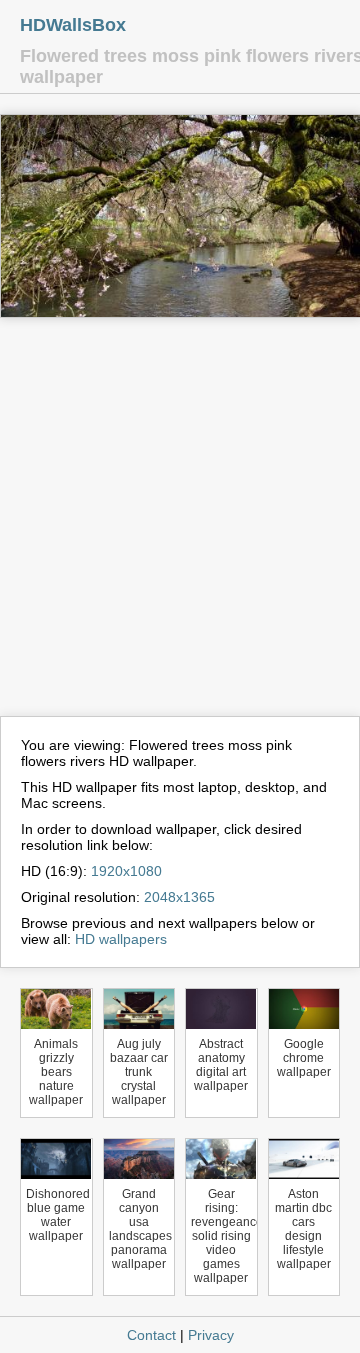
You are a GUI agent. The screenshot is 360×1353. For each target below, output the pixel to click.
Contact (151, 1335)
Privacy (211, 1335)
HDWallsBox (73, 25)
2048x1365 (179, 897)
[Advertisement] (180, 526)
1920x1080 (126, 871)
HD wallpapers (121, 939)
